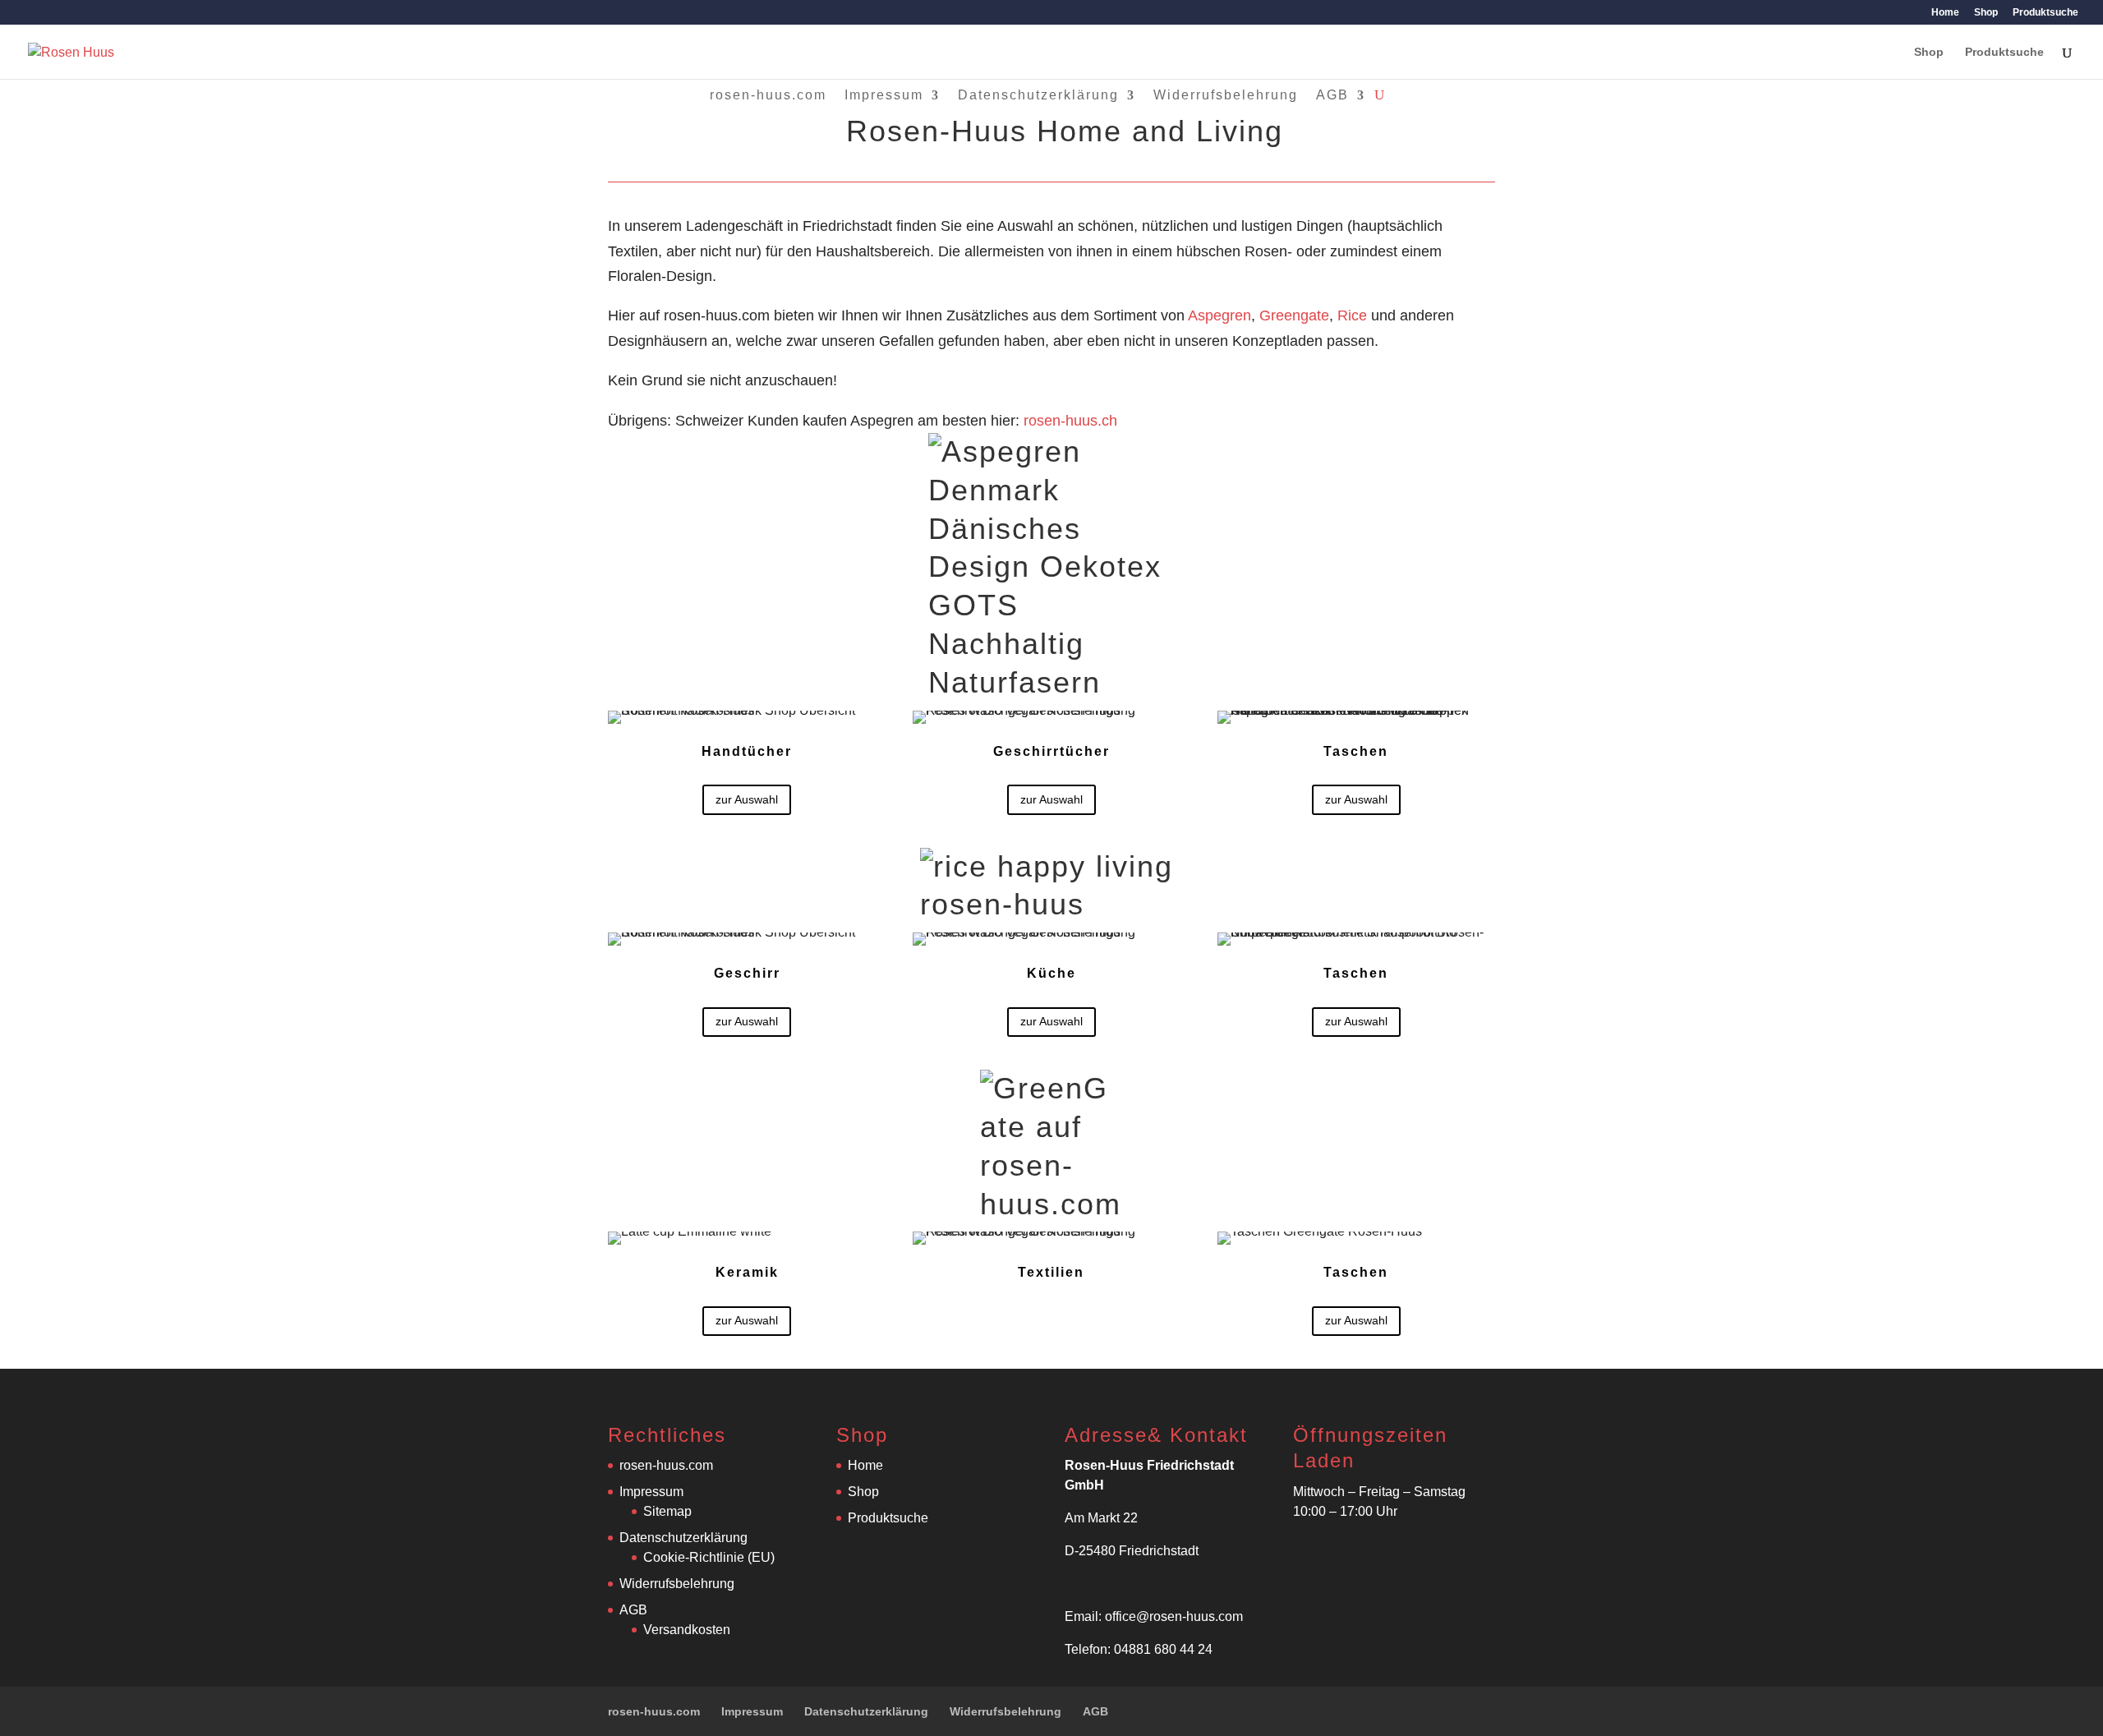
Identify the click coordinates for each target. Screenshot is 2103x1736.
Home (1945, 13)
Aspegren (1219, 315)
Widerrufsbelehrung (1226, 95)
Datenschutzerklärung (1038, 95)
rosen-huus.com (768, 95)
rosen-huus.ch (1068, 421)
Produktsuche (2045, 13)
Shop (1986, 13)
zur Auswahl (747, 799)
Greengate (1294, 315)
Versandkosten (687, 1630)
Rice (1352, 315)
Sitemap (667, 1511)
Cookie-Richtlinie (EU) (709, 1557)
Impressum (884, 95)
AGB (1332, 95)
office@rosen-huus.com (1174, 1616)
